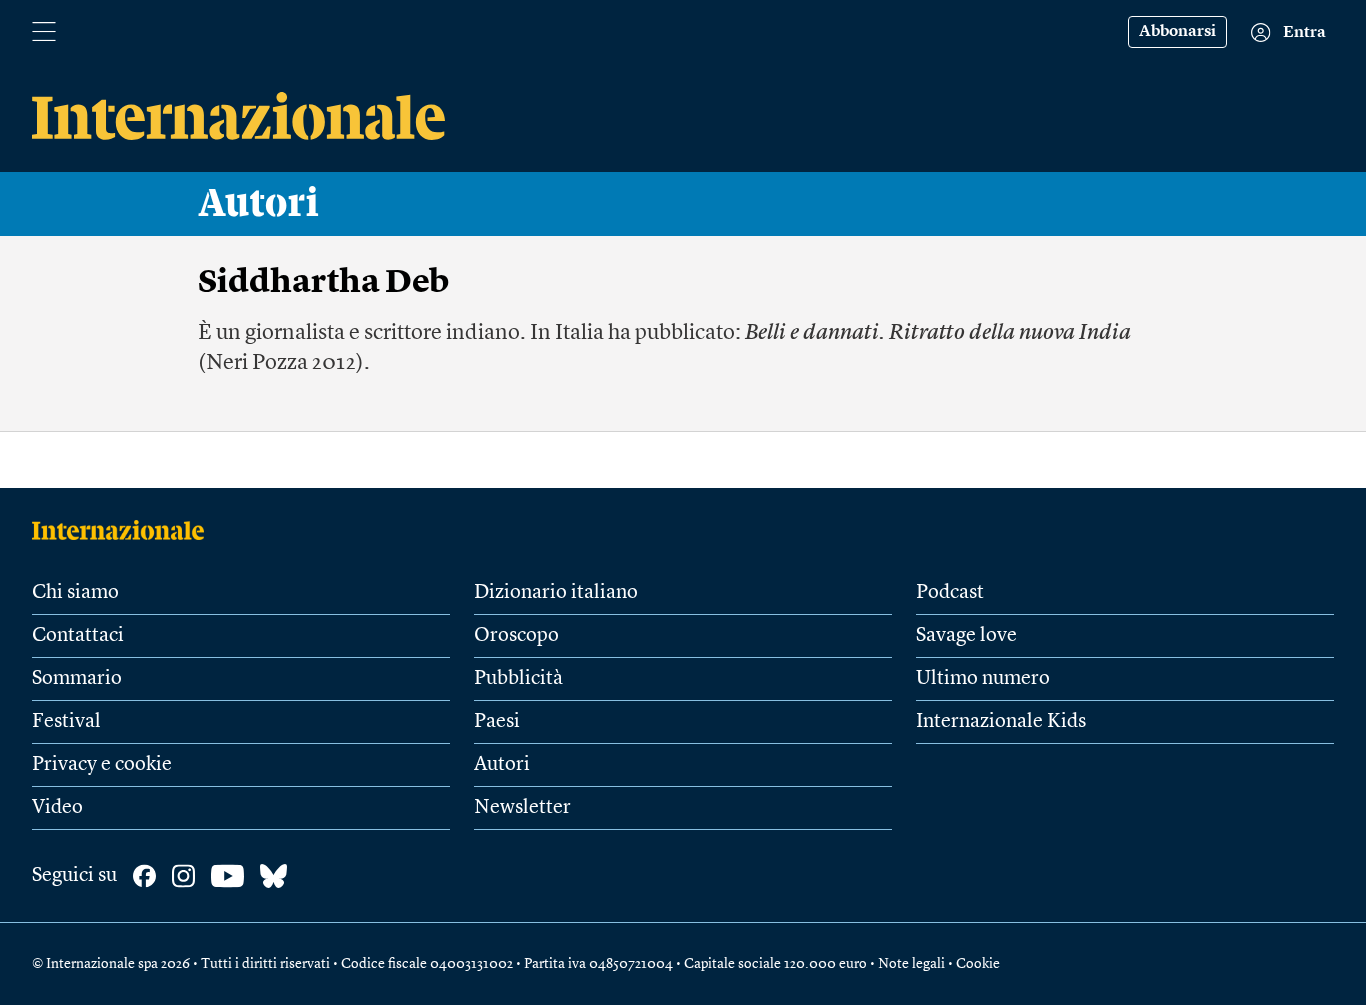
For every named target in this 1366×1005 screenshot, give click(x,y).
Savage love (966, 636)
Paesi (497, 722)
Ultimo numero (983, 679)
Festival (66, 722)
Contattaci (78, 636)
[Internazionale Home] (124, 530)
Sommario (77, 679)
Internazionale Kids (1001, 722)
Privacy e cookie (102, 765)
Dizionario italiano (556, 593)
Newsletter (522, 808)
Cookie (978, 964)
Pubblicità (518, 679)
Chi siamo (75, 593)
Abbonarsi (1177, 32)
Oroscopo (516, 636)
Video (57, 808)
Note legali (911, 964)
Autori (259, 204)
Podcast (950, 593)
